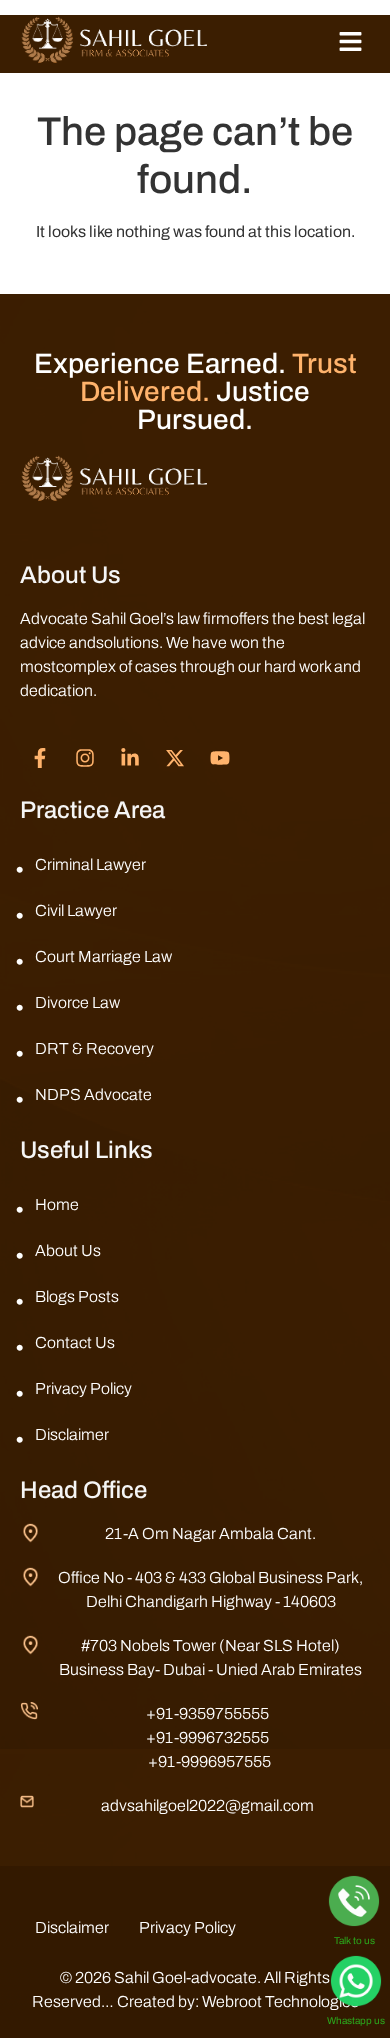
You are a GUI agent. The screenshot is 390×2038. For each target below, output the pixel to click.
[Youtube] (220, 758)
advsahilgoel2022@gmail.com (207, 1805)
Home (57, 1204)
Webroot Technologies (280, 2001)
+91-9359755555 (207, 1713)
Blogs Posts (77, 1296)
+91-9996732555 (207, 1737)
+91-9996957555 (209, 1761)
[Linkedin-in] (130, 758)
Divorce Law (77, 1002)
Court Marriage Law (103, 956)
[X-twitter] (175, 758)
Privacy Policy (83, 1388)
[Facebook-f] (40, 758)
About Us (68, 1250)
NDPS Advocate (93, 1094)
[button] (350, 44)
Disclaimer (72, 1434)
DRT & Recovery (94, 1048)
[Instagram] (85, 758)
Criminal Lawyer (90, 864)
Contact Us (75, 1342)
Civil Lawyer (76, 910)
